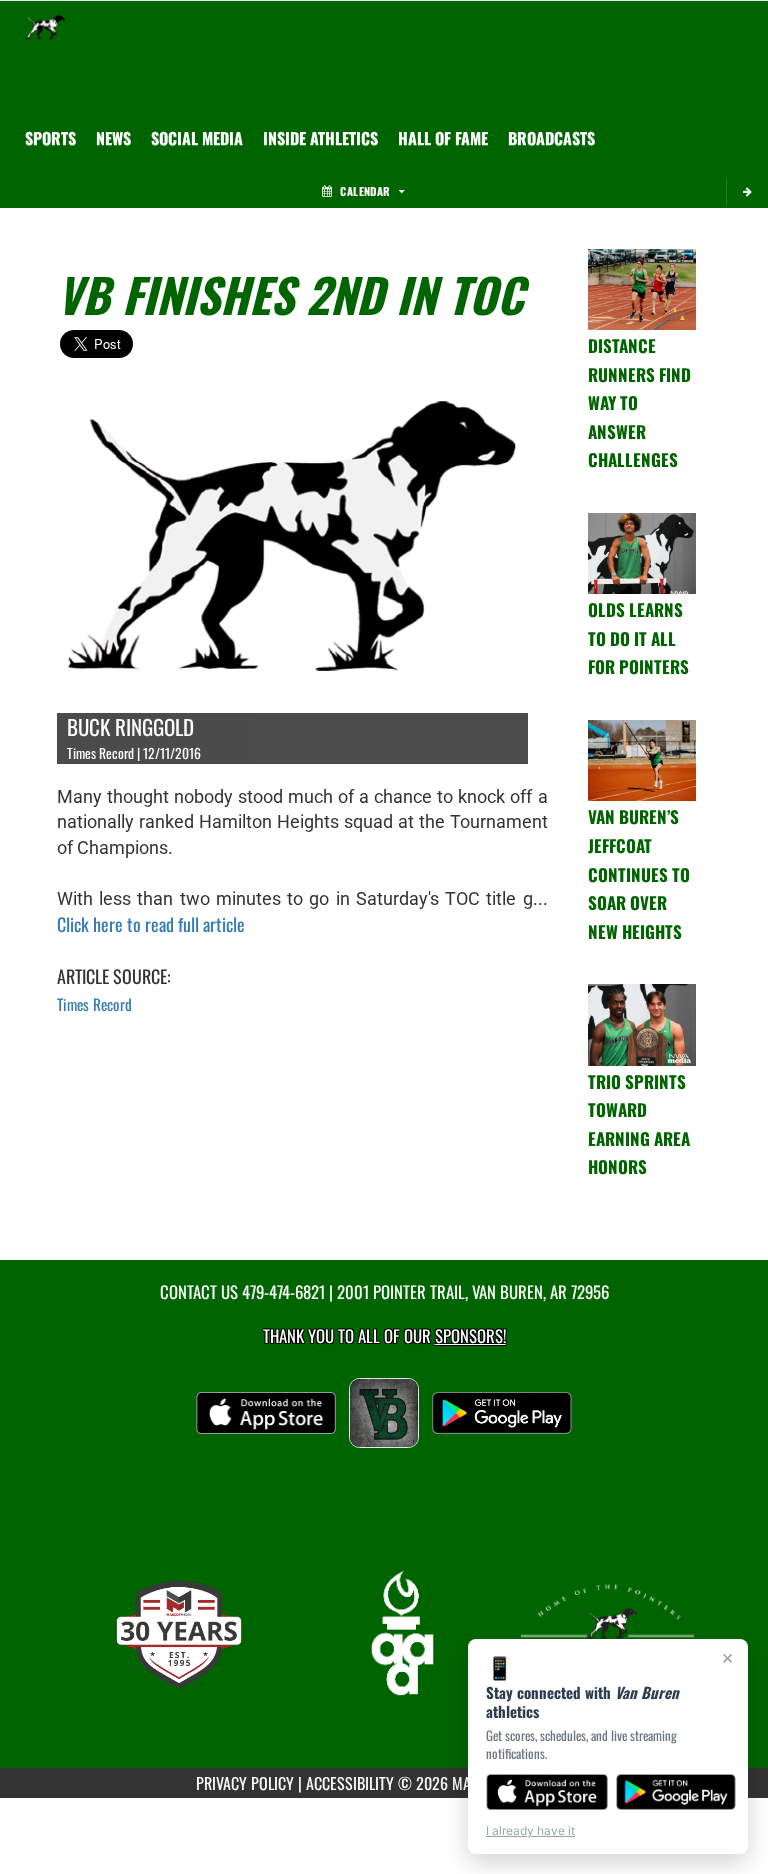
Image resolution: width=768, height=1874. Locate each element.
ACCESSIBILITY (350, 1783)
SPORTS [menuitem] (50, 138)
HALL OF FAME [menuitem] (443, 138)
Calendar (365, 191)
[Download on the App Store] (547, 1792)
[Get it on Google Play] (676, 1792)
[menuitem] (113, 138)
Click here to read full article (151, 924)
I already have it (530, 1830)
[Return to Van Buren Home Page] (45, 26)
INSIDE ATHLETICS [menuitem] (320, 138)
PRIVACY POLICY (245, 1783)
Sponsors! (470, 1335)
